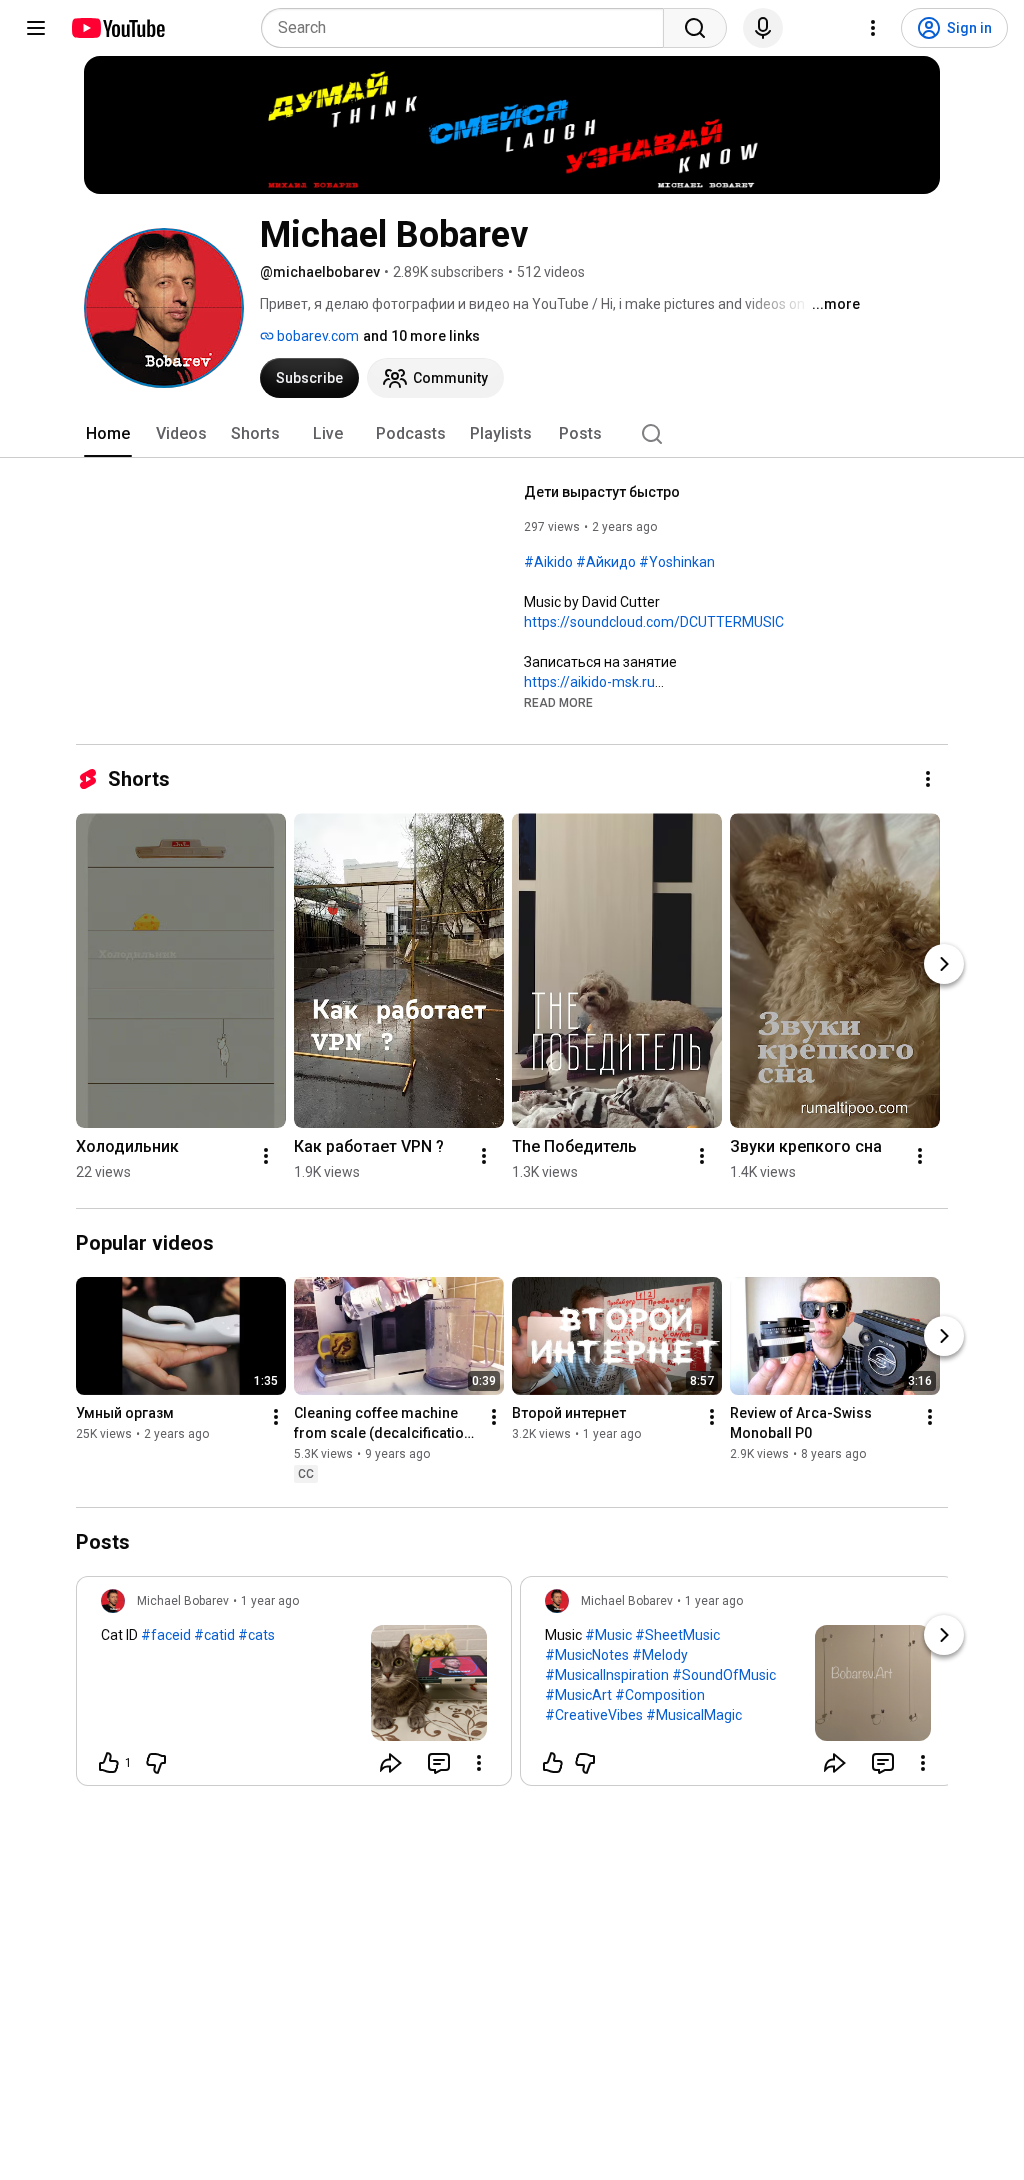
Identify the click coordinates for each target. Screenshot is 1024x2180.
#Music (608, 1635)
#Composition (660, 1695)
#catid (214, 1635)
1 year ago (270, 1601)
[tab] (108, 434)
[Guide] (36, 28)
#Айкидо (606, 562)
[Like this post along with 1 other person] (109, 1763)
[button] (558, 702)
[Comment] (439, 1763)
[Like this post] (553, 1763)
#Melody (660, 1655)
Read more (558, 703)
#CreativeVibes (594, 1715)
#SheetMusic (677, 1635)
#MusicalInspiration (607, 1675)
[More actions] (928, 779)
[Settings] (873, 28)
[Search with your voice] (763, 28)
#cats (256, 1635)
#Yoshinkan (677, 562)
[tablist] (512, 434)
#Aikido (548, 562)
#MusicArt (578, 1695)
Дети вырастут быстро (602, 492)
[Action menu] (479, 1763)
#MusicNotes (587, 1655)
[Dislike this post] (156, 1763)
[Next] (944, 964)
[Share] (391, 1763)
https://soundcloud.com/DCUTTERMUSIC (654, 622)
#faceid (166, 1635)
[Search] (695, 28)
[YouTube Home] (117, 28)
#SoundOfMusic (724, 1675)
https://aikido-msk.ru (589, 682)
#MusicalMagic (694, 1715)
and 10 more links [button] (421, 336)
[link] (294, 1687)
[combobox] (468, 28)
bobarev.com (316, 336)
